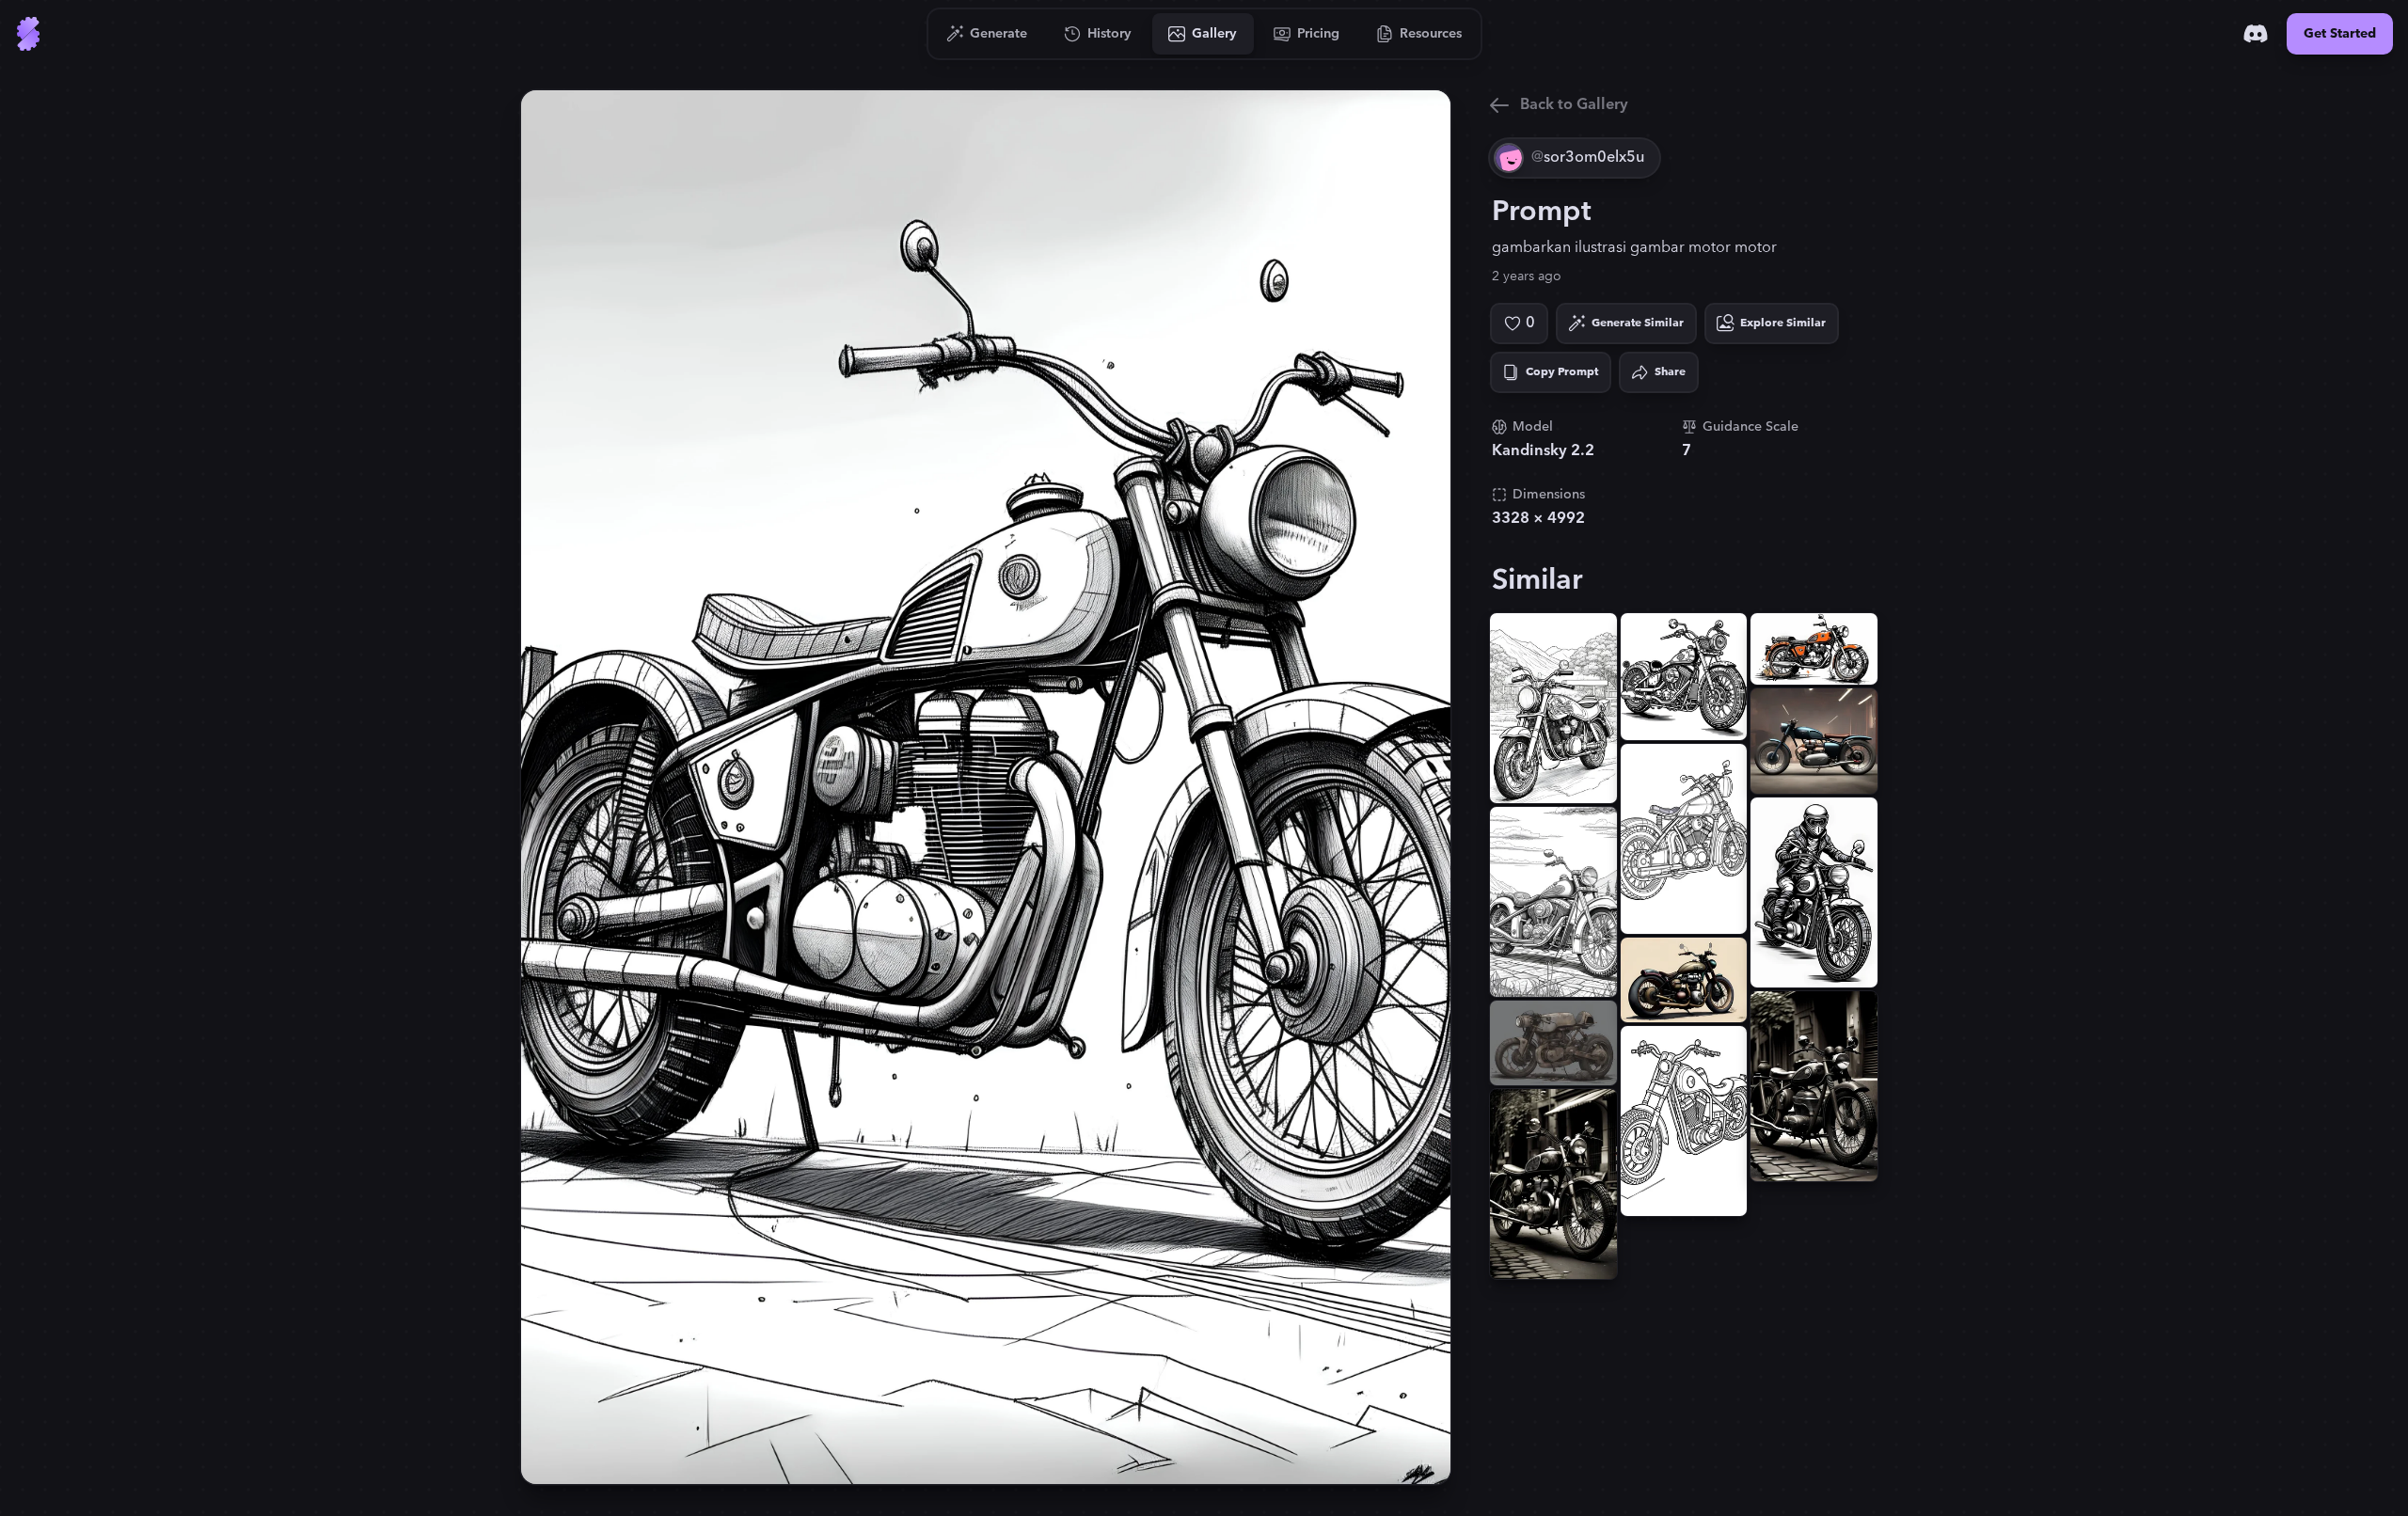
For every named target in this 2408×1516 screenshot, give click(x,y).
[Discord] (2256, 34)
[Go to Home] (28, 34)
